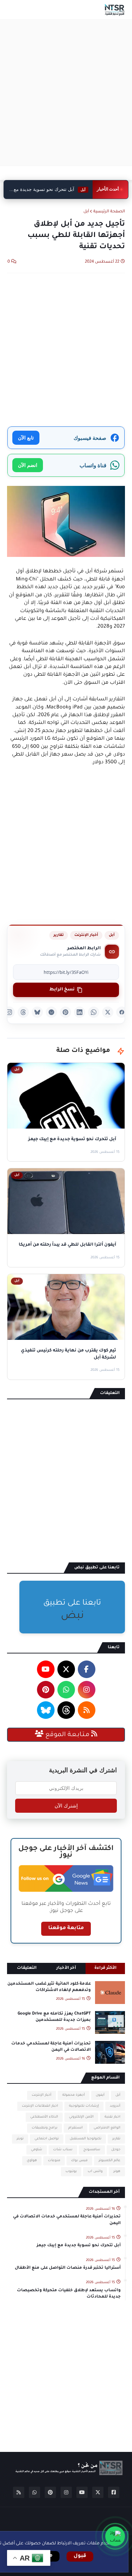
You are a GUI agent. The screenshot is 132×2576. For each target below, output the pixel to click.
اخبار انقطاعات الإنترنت (40, 2106)
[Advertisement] (66, 93)
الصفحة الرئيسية (109, 212)
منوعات (54, 2161)
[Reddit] (51, 1012)
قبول (80, 2556)
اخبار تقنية (112, 2117)
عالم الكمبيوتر (109, 2161)
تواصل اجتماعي (47, 2139)
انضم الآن (28, 465)
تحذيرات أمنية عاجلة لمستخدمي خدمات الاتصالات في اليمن (51, 2047)
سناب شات (63, 2150)
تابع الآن (26, 438)
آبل (86, 212)
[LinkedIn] (80, 1012)
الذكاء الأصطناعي (44, 2117)
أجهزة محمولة (74, 2095)
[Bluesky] (37, 1012)
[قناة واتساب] (115, 2536)
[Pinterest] (65, 1012)
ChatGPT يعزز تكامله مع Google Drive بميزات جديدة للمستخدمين (54, 2017)
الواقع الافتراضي (107, 2128)
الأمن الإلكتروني (81, 2117)
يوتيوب (71, 2172)
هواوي (32, 2161)
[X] (108, 1012)
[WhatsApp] (94, 1012)
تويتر (20, 2139)
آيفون (100, 2095)
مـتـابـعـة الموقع (67, 1735)
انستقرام (76, 2128)
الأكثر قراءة (105, 1968)
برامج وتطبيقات (45, 2128)
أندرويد (115, 2106)
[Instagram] (9, 1012)
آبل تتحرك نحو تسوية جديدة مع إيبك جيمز (79, 2246)
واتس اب (95, 2172)
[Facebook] (122, 1012)
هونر (117, 2172)
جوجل (116, 2150)
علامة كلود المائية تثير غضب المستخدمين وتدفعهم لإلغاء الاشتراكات (49, 1987)
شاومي (37, 2150)
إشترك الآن (66, 1806)
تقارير (59, 935)
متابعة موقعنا (66, 1928)
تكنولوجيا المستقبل (86, 2139)
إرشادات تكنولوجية (84, 2106)
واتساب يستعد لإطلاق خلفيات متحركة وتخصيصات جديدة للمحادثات (69, 2294)
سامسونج (92, 2150)
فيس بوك (79, 2161)
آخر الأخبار (66, 1968)
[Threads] (23, 1012)
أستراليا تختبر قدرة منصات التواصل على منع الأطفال (68, 2268)
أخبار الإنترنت (86, 935)
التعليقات (27, 1968)
